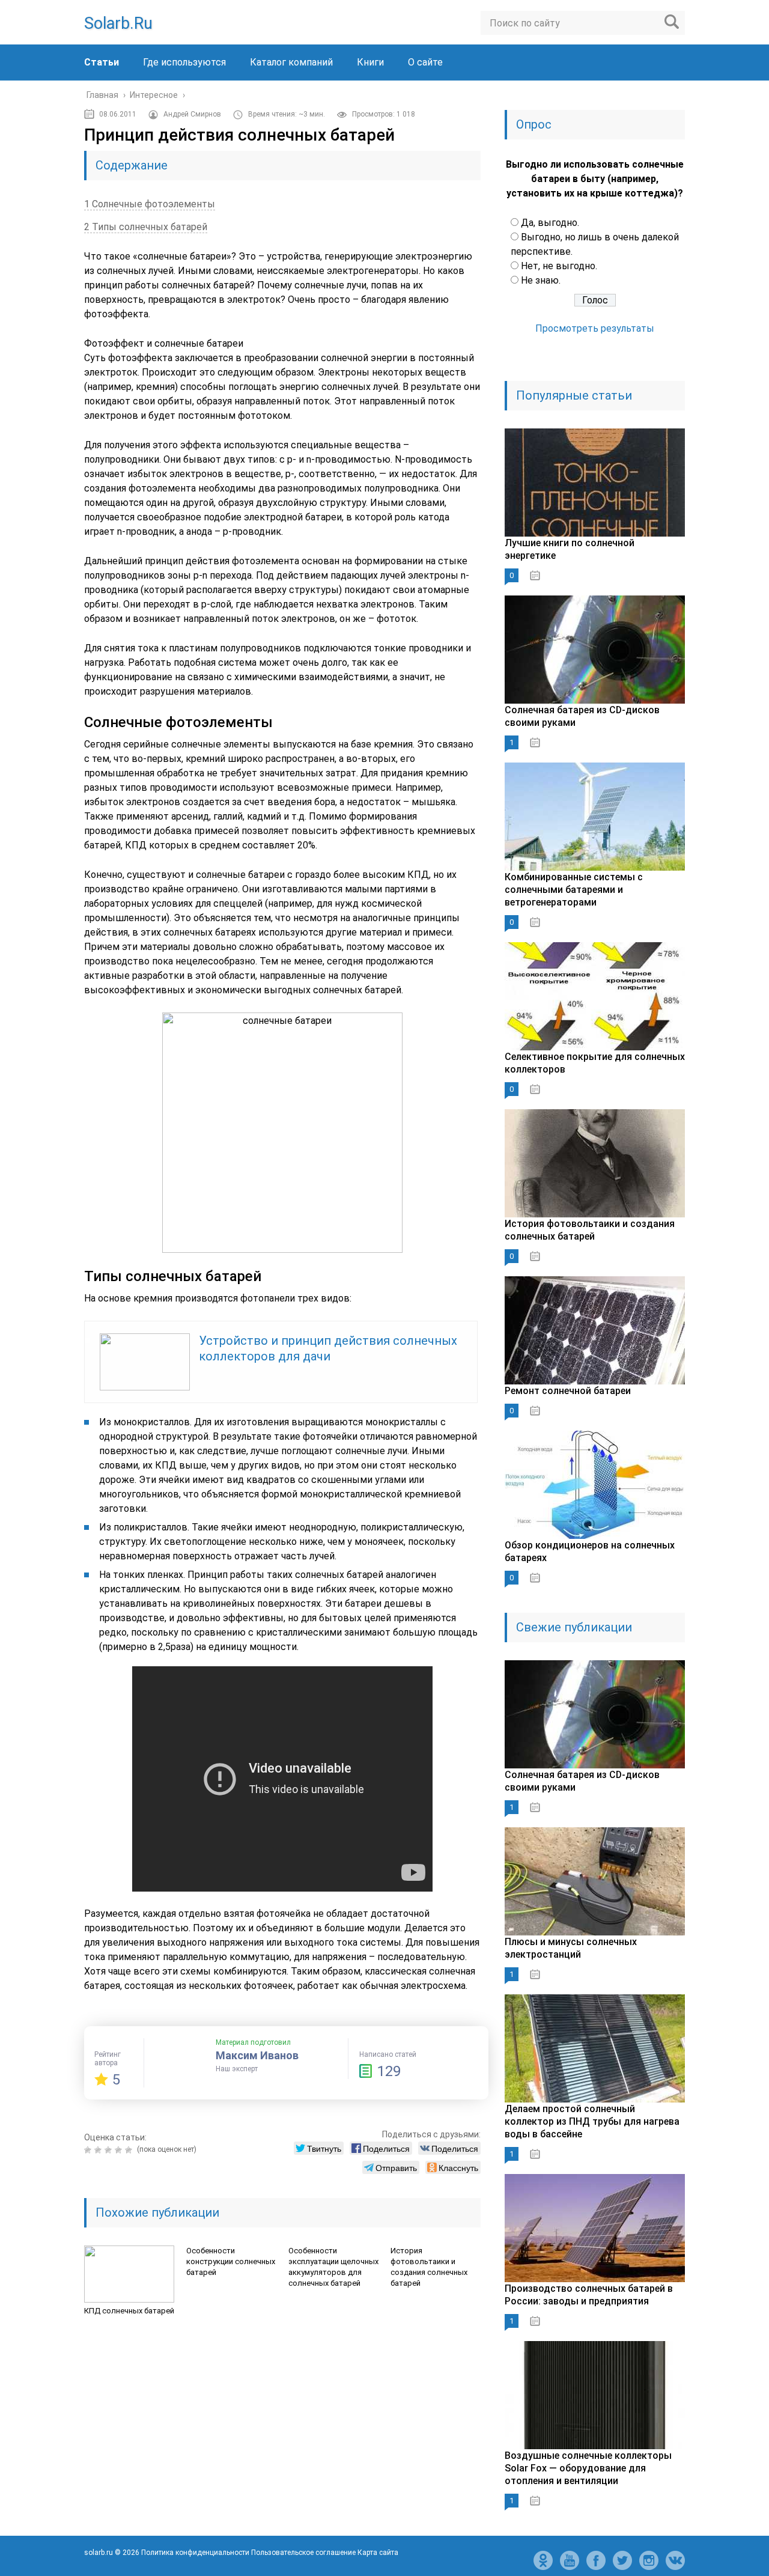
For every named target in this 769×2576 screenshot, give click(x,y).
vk (675, 2560)
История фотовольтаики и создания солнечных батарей (429, 2267)
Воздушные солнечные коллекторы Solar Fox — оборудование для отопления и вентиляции (588, 2468)
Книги (370, 62)
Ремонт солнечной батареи (568, 1391)
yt (570, 2560)
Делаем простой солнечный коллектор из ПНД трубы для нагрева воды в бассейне (592, 2121)
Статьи (102, 62)
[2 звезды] (99, 2150)
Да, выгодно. (550, 223)
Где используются (184, 62)
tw (622, 2560)
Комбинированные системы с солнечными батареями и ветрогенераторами (574, 890)
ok (543, 2560)
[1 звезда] (89, 2150)
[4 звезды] (120, 2150)
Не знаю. (541, 280)
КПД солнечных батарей (129, 2311)
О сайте (425, 62)
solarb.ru (118, 23)
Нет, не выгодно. (559, 266)
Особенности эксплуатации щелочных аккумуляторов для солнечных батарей (333, 2267)
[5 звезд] (130, 2150)
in (649, 2560)
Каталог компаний (291, 62)
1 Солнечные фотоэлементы (150, 204)
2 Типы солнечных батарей (146, 227)
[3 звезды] (110, 2150)
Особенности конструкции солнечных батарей (231, 2261)
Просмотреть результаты (595, 328)
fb (596, 2560)
